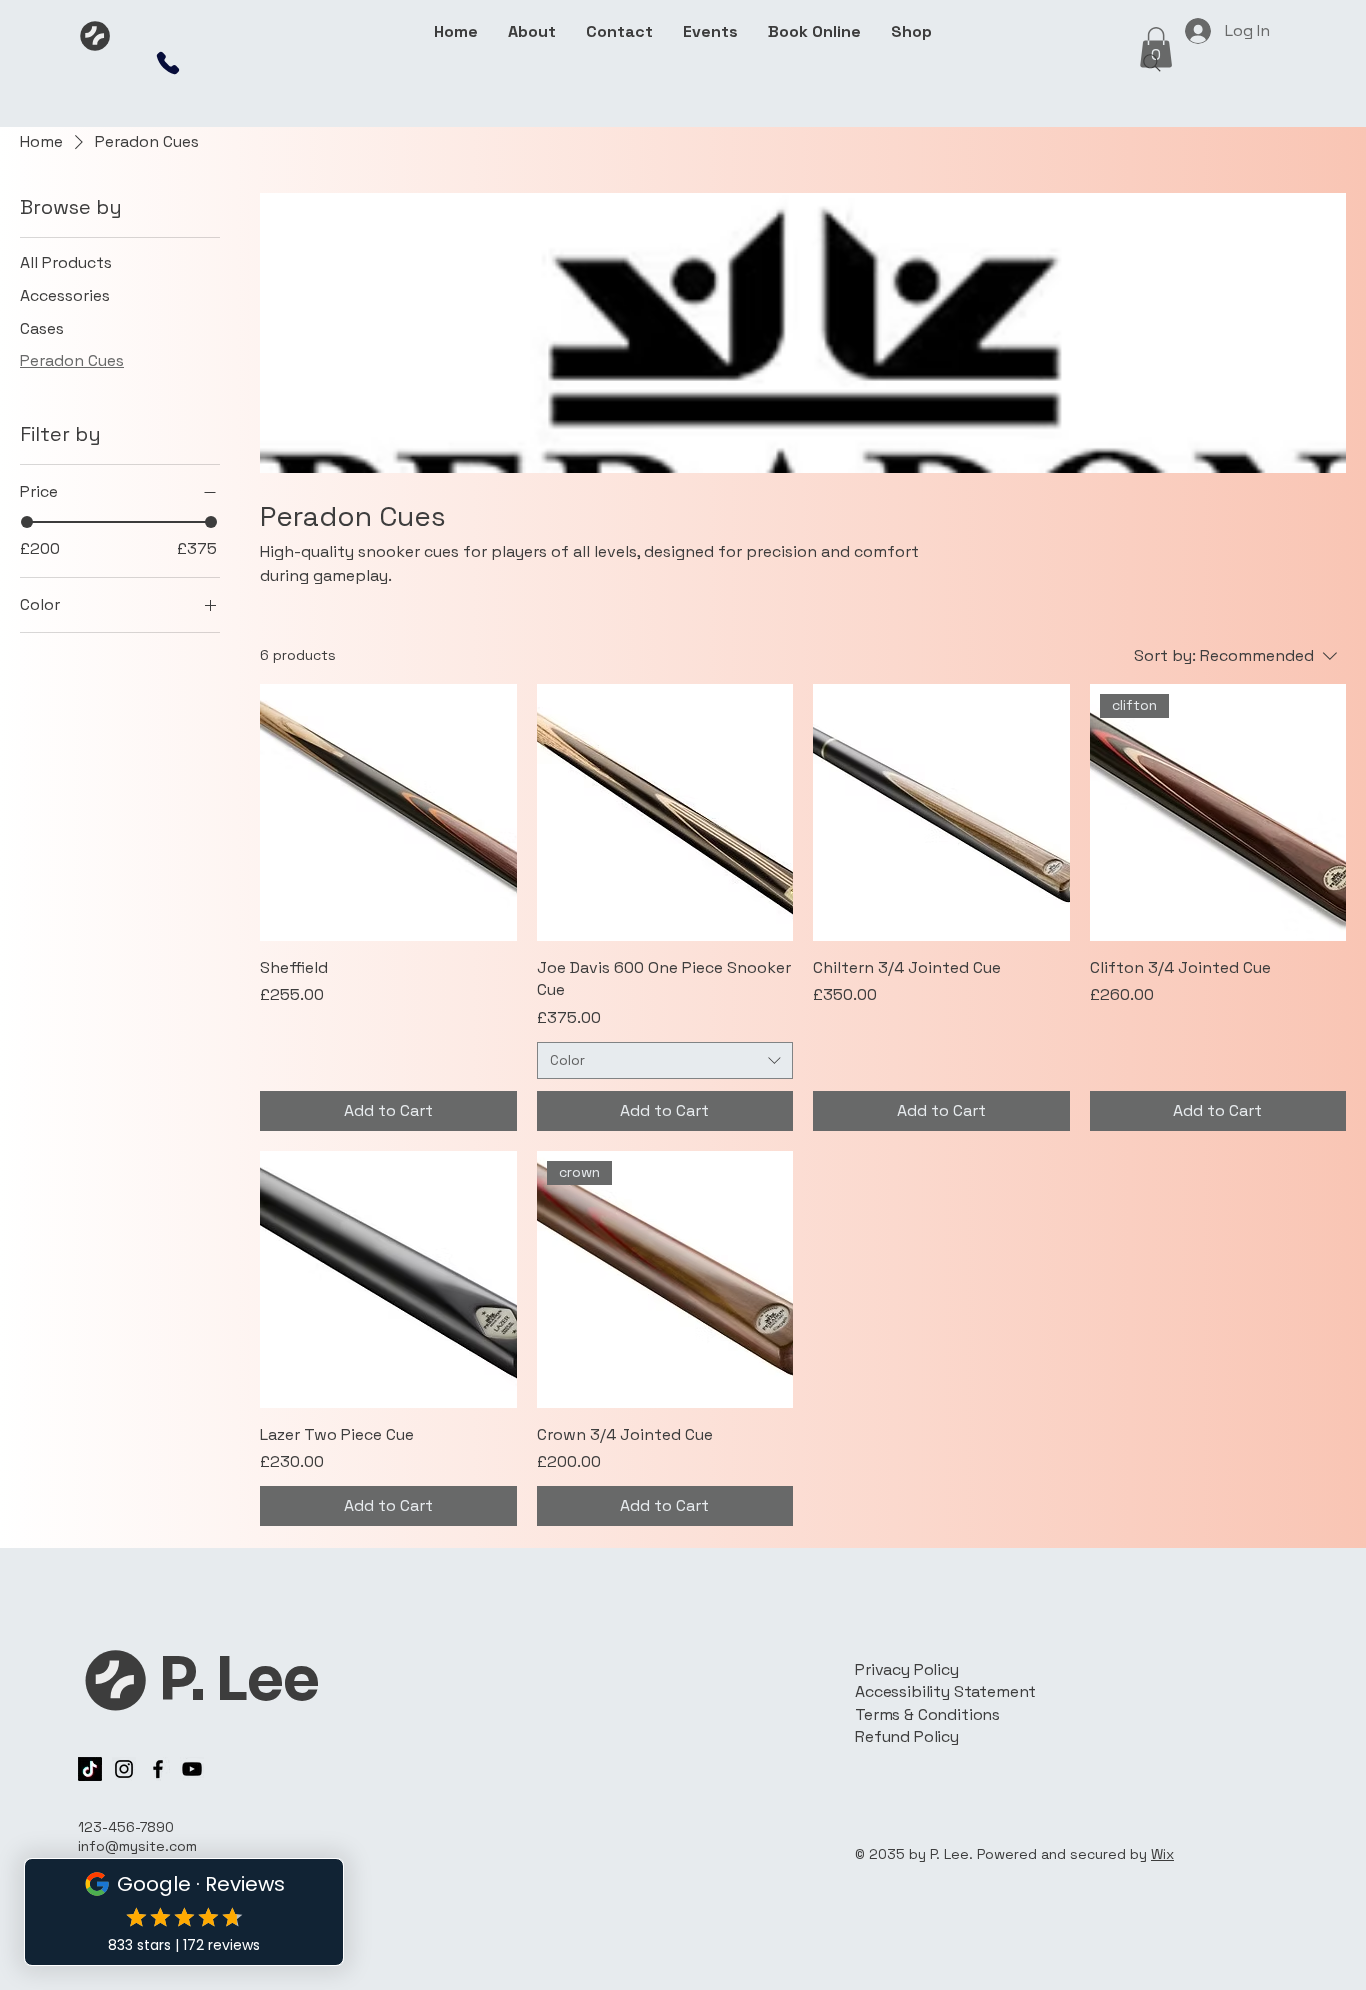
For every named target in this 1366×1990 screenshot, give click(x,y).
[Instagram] (124, 1769)
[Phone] (167, 63)
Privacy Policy (907, 1669)
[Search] (1152, 63)
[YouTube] (192, 1769)
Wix (1162, 1854)
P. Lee (238, 1680)
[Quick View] (388, 812)
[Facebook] (158, 1769)
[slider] (27, 522)
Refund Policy (907, 1736)
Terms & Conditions (927, 1714)
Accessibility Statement (945, 1691)
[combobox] (665, 1061)
